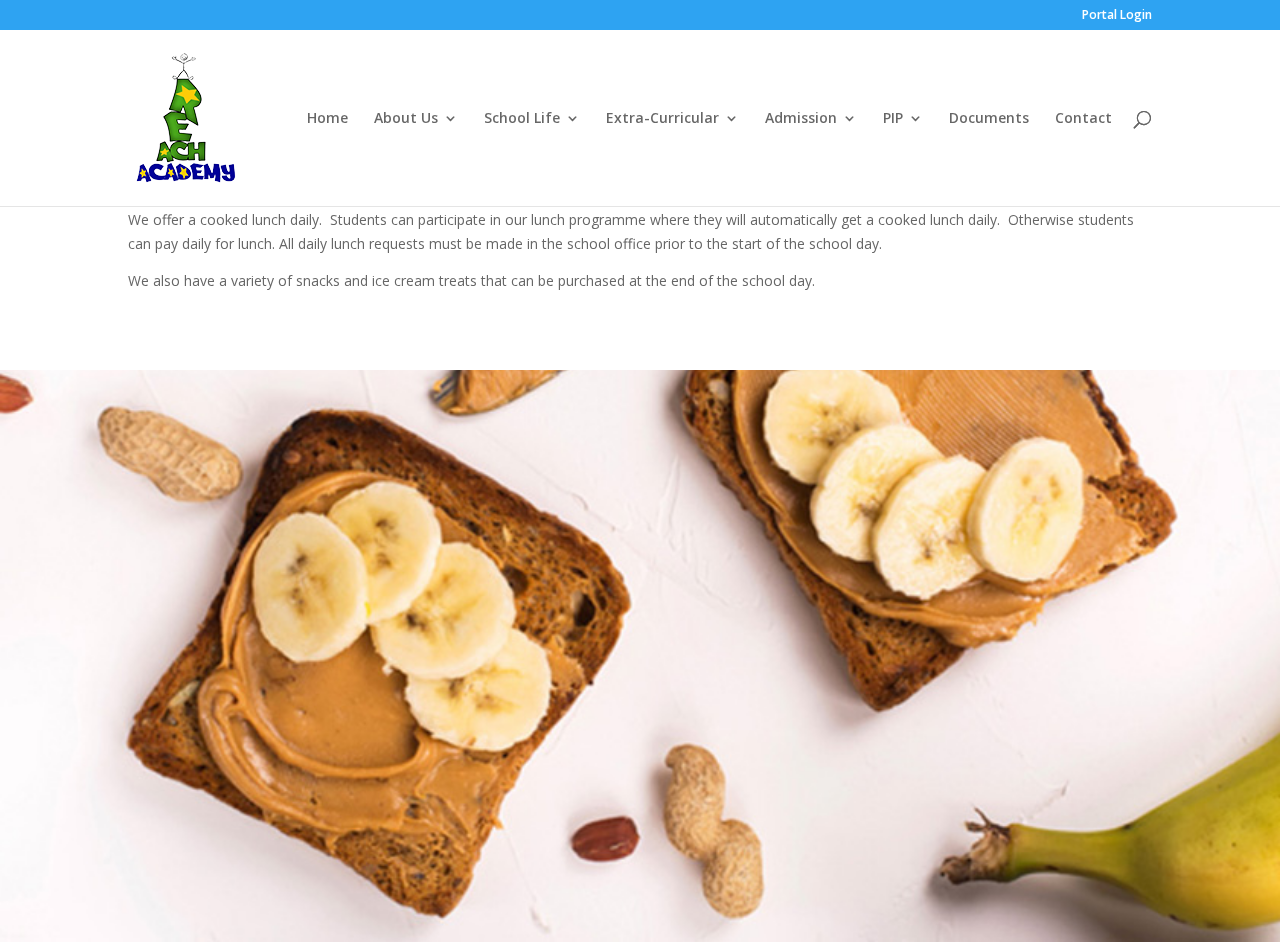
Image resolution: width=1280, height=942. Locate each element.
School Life (522, 119)
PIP (893, 119)
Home (327, 119)
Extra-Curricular (662, 119)
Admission (801, 119)
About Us (406, 119)
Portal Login (1117, 16)
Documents (989, 119)
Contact (1083, 119)
